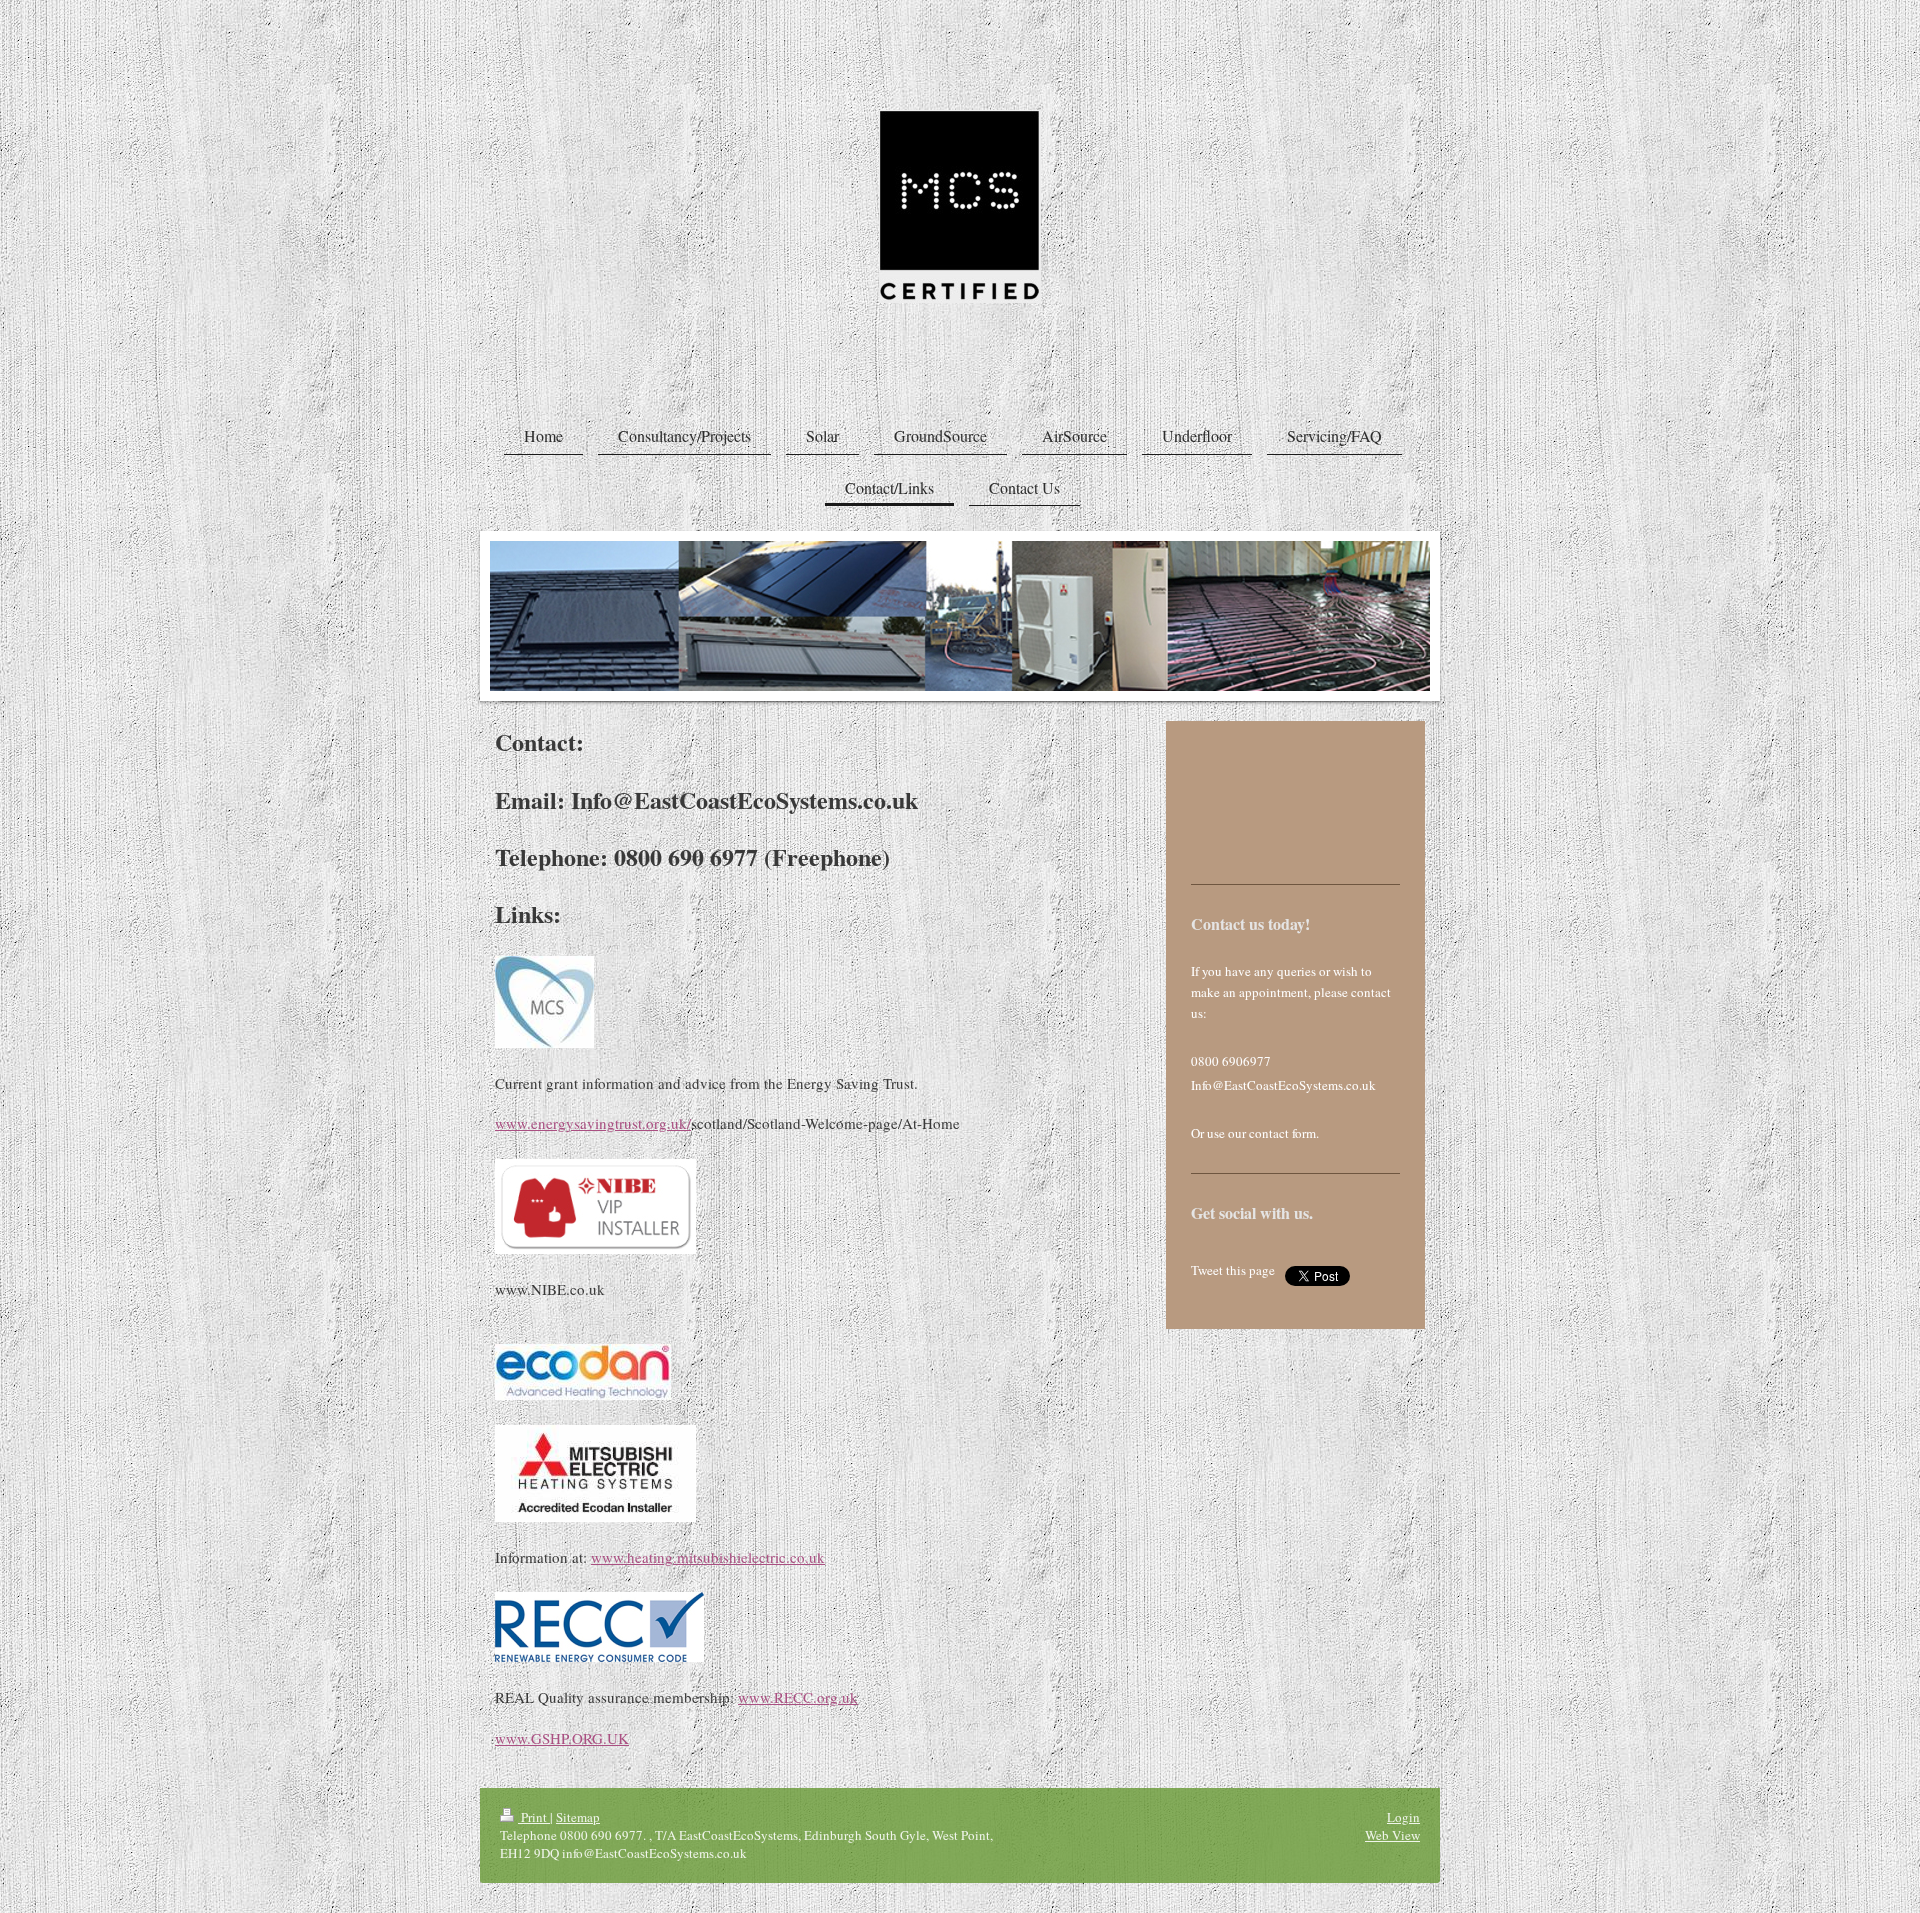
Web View (1392, 1835)
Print (534, 1817)
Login (1403, 1817)
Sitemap (578, 1817)
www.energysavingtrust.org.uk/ (593, 1123)
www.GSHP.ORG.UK (562, 1738)
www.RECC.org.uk (798, 1697)
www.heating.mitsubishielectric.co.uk (708, 1557)
